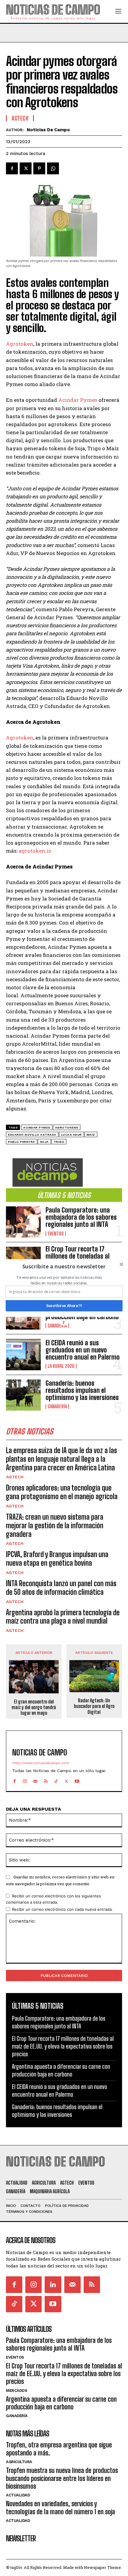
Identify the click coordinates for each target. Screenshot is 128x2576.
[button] (64, 1266)
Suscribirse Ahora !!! (64, 1306)
